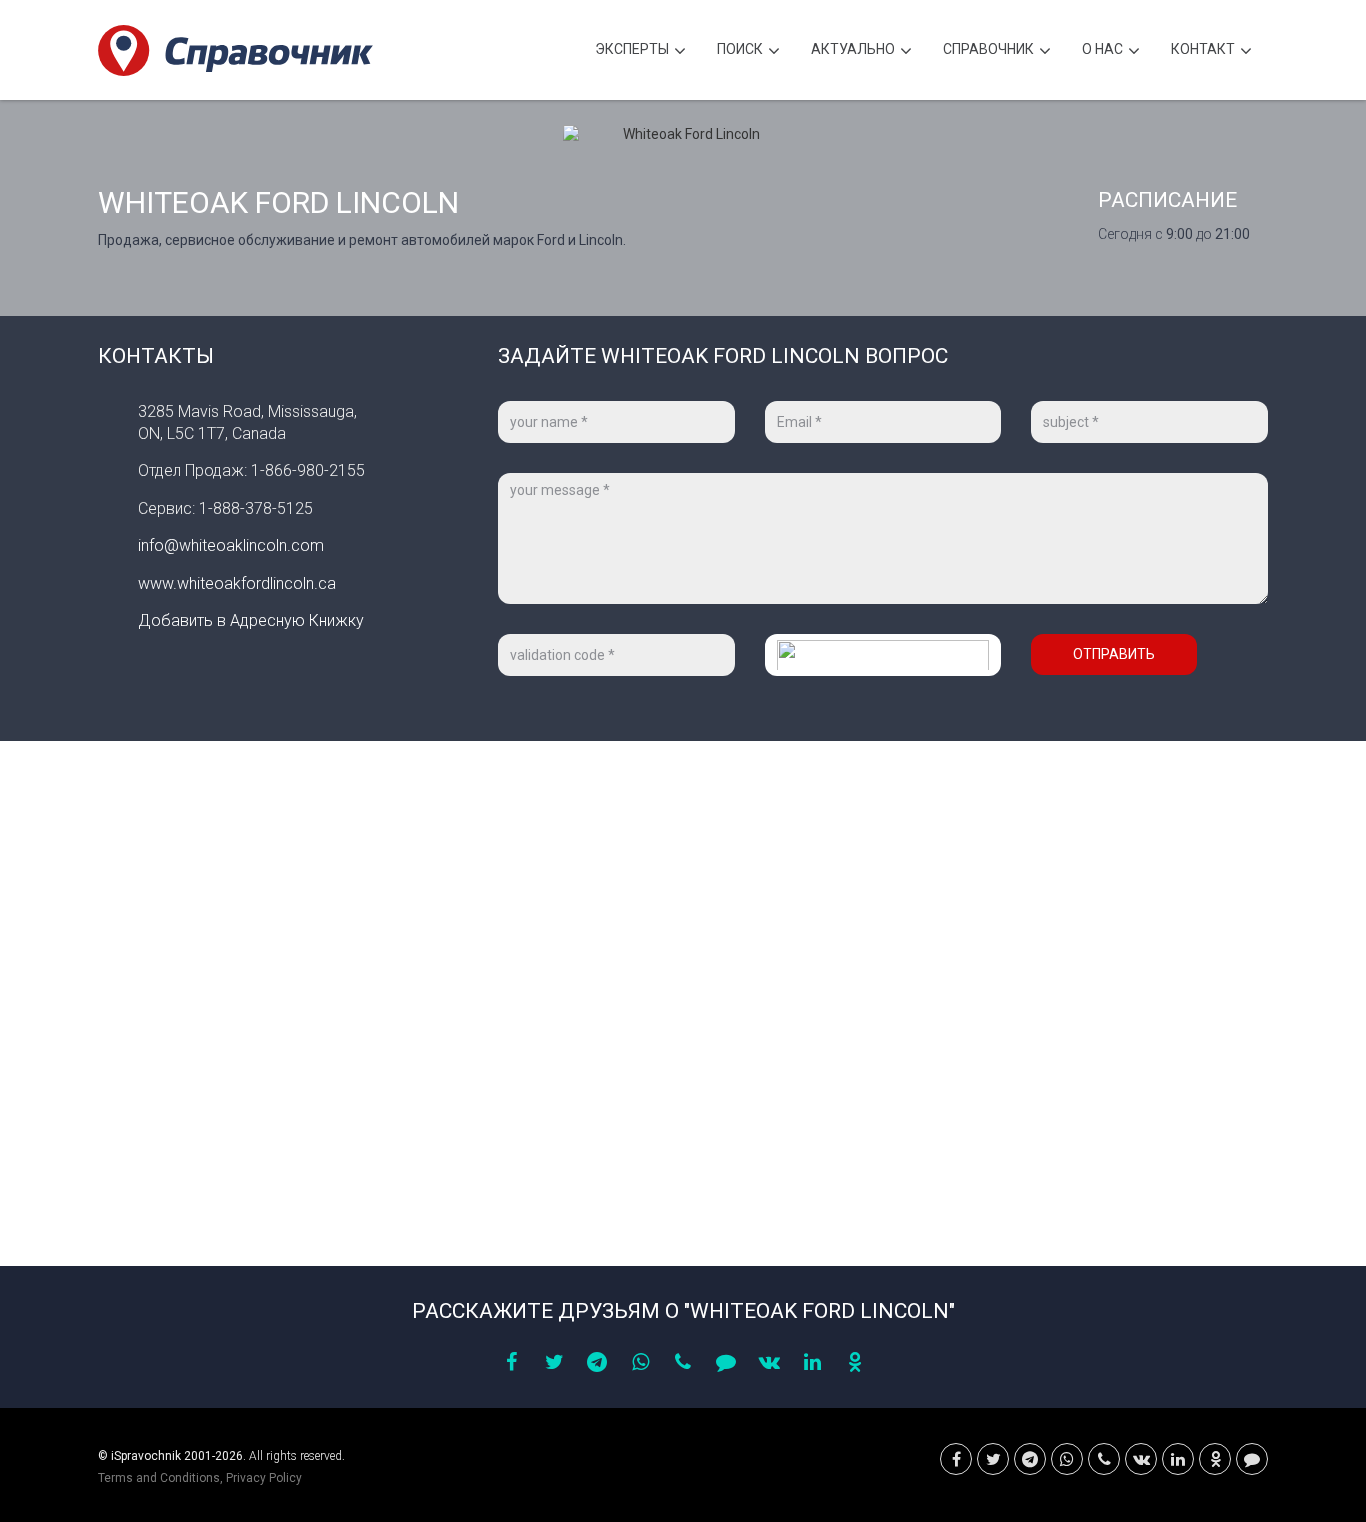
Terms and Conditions (159, 1478)
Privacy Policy (264, 1478)
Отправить (1114, 654)
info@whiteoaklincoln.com (231, 545)
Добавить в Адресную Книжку (251, 620)
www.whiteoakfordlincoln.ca (237, 583)
